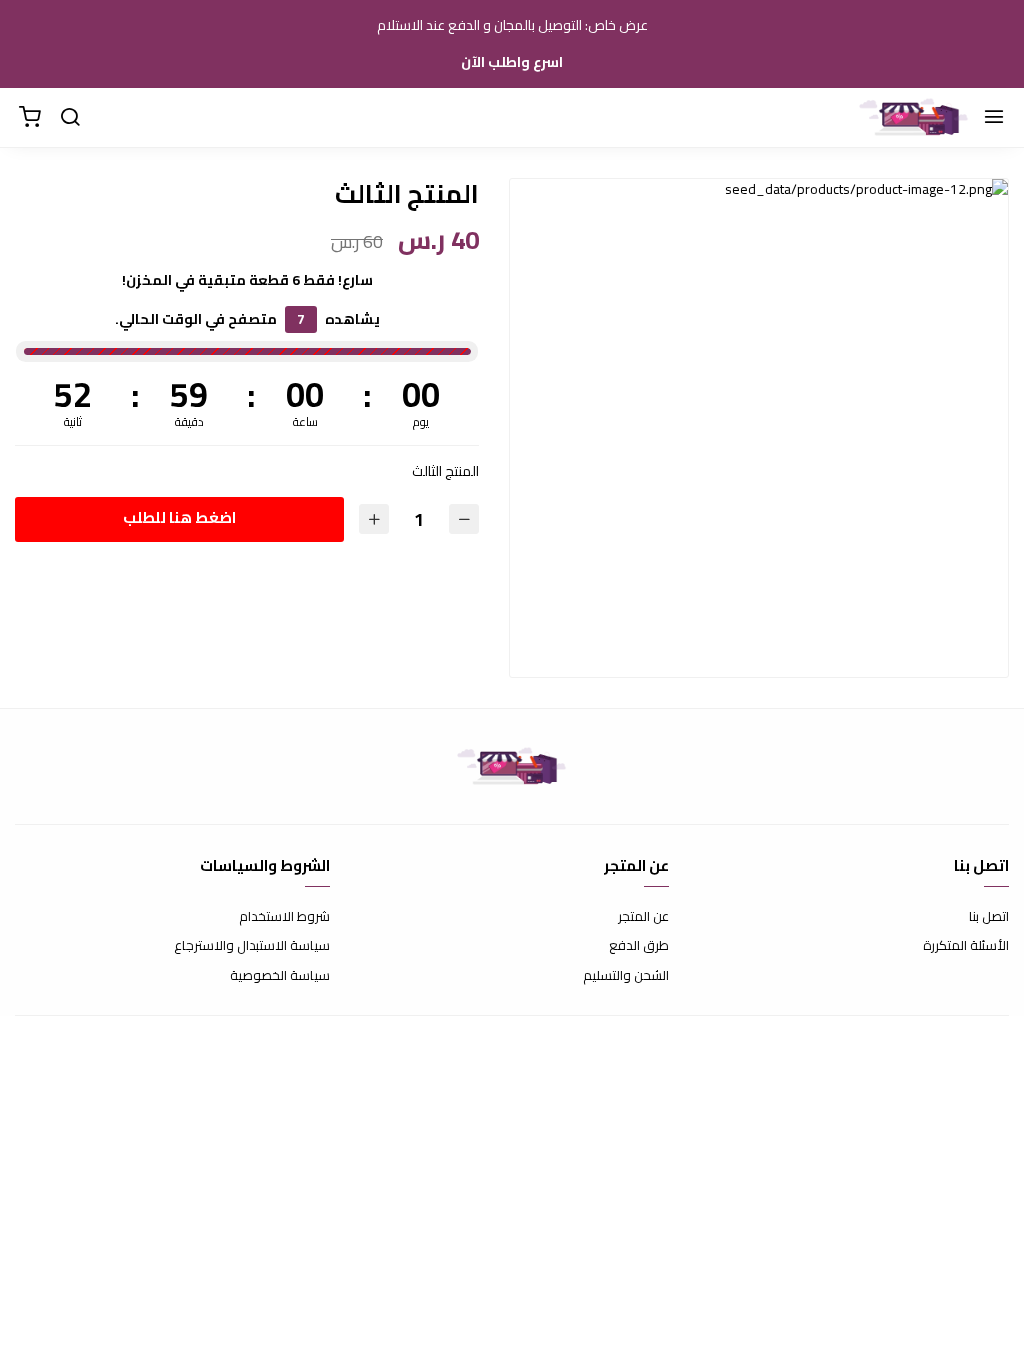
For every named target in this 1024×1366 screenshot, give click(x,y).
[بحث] (70, 118)
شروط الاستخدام (284, 917)
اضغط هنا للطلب (179, 517)
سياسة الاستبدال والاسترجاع (252, 946)
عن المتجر (643, 917)
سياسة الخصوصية (280, 976)
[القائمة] (994, 118)
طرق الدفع (639, 946)
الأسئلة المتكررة (966, 946)
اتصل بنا (989, 917)
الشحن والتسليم (626, 976)
